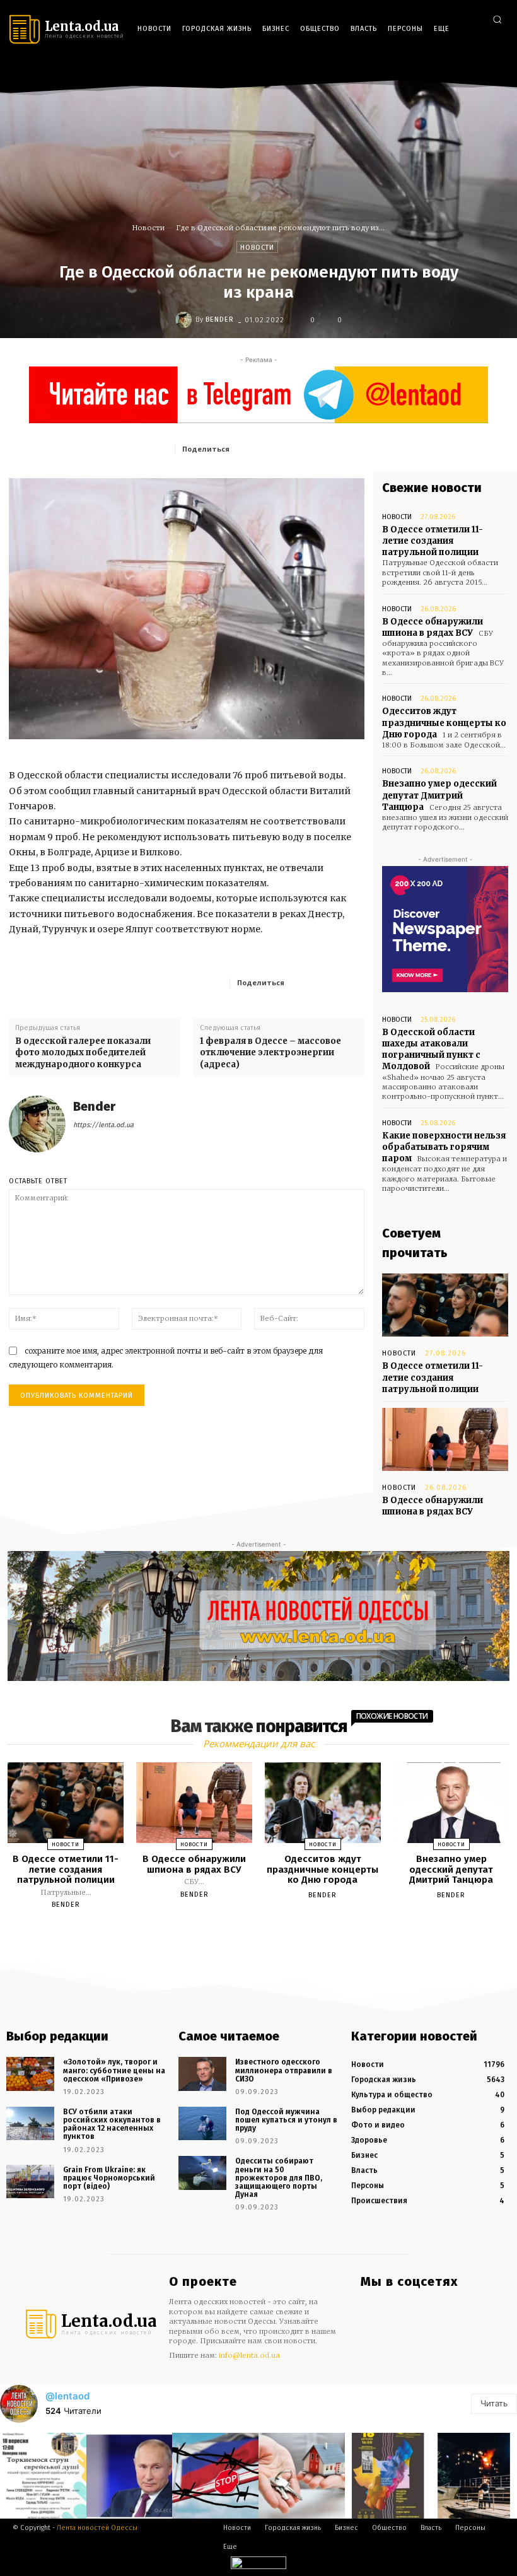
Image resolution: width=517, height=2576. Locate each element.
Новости (148, 228)
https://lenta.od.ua (103, 1125)
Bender (220, 319)
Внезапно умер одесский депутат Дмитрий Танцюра (439, 795)
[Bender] (185, 320)
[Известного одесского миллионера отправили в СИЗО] (202, 2074)
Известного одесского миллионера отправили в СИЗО (284, 2070)
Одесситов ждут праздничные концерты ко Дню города (444, 723)
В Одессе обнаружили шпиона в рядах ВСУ (433, 627)
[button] (497, 19)
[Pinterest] (325, 448)
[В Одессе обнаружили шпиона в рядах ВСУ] (445, 1439)
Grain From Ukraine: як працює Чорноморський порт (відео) (109, 2178)
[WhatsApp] (354, 448)
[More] (351, 982)
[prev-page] (243, 1934)
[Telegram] (478, 70)
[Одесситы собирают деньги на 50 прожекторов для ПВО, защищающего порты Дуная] (202, 2173)
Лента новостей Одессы (97, 2528)
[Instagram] (460, 70)
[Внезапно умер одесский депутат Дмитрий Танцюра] (451, 1803)
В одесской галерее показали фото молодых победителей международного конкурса (83, 1052)
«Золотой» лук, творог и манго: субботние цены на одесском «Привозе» (114, 2070)
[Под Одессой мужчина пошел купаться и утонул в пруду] (202, 2123)
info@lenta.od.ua (249, 2355)
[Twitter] (497, 70)
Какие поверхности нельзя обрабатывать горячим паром (444, 1147)
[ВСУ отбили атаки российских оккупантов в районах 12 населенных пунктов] (30, 2123)
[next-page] (270, 1934)
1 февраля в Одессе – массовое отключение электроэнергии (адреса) (270, 1052)
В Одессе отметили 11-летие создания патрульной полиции (433, 541)
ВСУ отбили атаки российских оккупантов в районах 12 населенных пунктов (112, 2124)
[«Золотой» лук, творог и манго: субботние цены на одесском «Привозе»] (30, 2074)
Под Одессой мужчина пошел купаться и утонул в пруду (286, 2120)
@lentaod (67, 2396)
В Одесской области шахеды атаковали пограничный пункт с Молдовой (431, 1050)
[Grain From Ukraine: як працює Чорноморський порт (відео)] (30, 2181)
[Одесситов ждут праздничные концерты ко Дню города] (323, 1803)
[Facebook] (441, 70)
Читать (494, 2403)
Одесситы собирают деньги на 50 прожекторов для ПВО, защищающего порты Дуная (279, 2178)
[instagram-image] (43, 2476)
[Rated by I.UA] (258, 2566)
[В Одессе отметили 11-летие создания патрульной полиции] (445, 1305)
